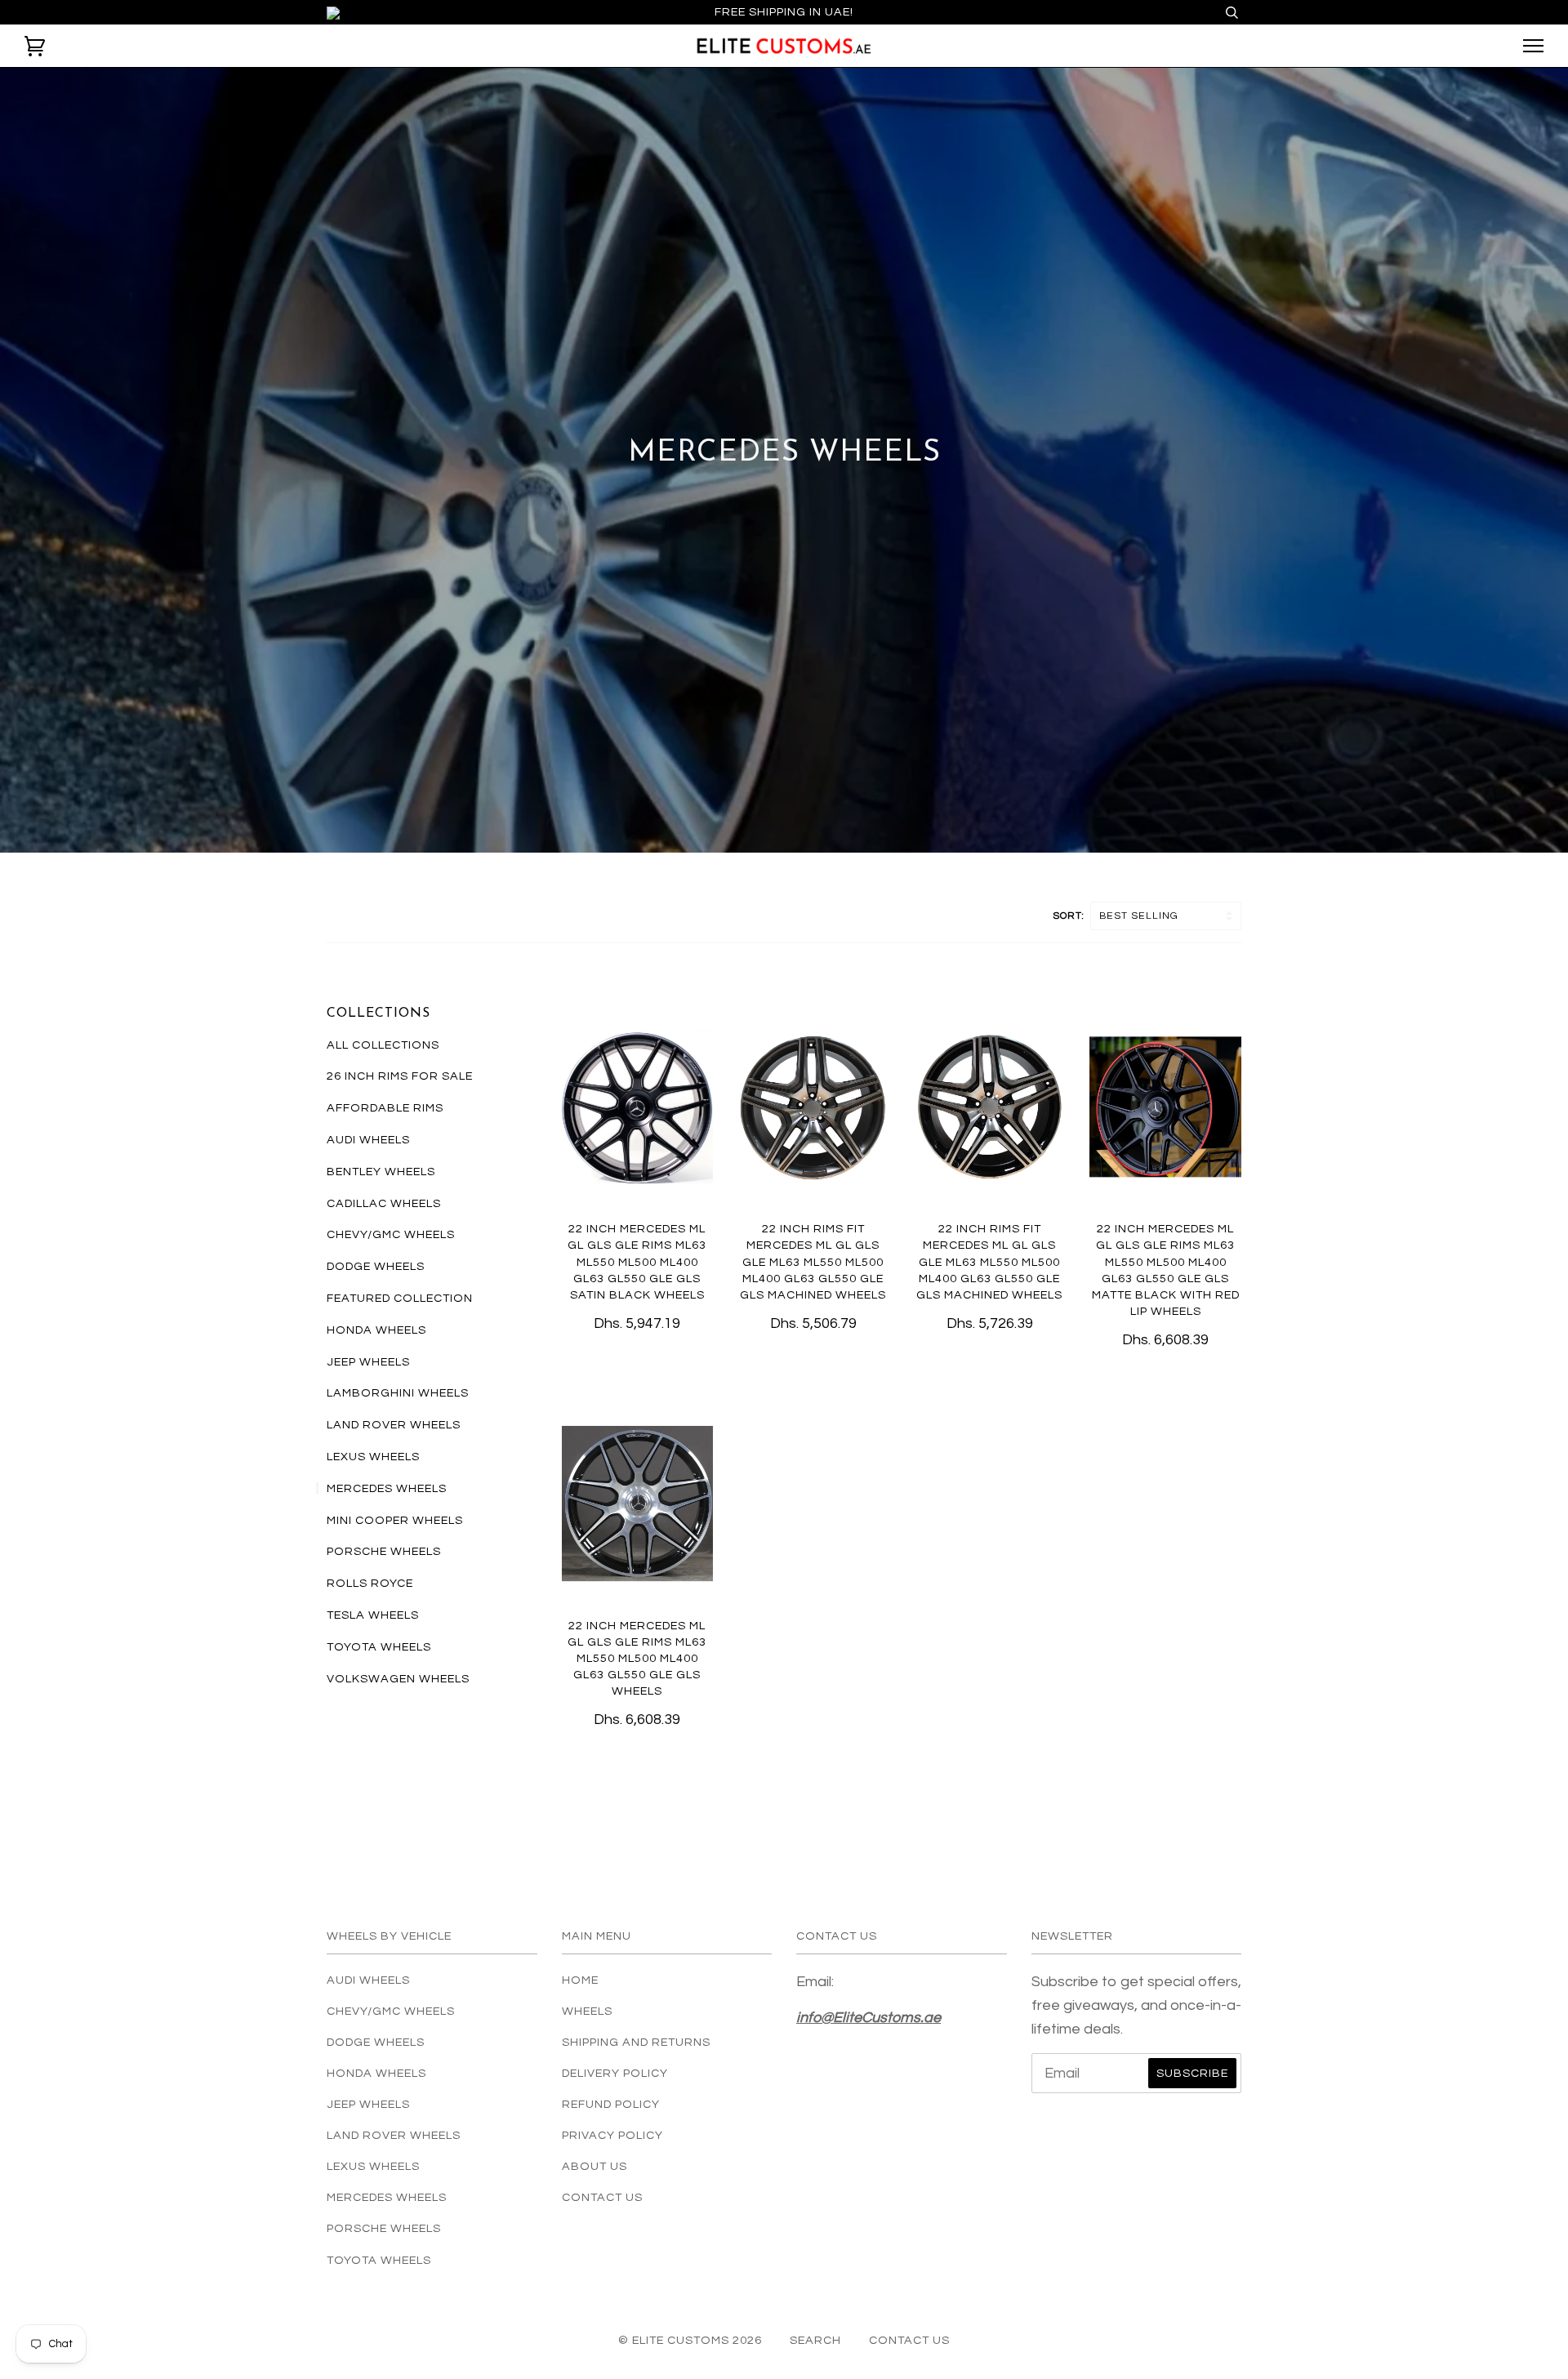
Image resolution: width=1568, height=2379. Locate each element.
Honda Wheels (376, 1330)
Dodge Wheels (376, 1266)
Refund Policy (611, 2104)
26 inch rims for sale (400, 1076)
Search (815, 2340)
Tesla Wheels (373, 1615)
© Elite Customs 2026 (690, 2340)
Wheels (587, 2011)
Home (580, 1980)
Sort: (1070, 916)
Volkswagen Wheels (398, 1679)
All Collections (383, 1045)
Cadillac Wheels (384, 1203)
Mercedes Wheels (387, 1488)
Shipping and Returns (636, 2042)
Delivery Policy (615, 2073)
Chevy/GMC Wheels (391, 1234)
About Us (595, 2166)
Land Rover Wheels (394, 1425)
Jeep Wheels (368, 1362)
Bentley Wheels (381, 1172)
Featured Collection (400, 1298)
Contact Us (602, 2197)
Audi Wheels (368, 1140)
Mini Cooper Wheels (395, 1520)
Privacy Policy (612, 2135)
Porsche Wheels (384, 1551)
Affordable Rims (385, 1108)
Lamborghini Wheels (398, 1393)
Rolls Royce (370, 1583)
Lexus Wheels (373, 1457)
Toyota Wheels (379, 1647)
